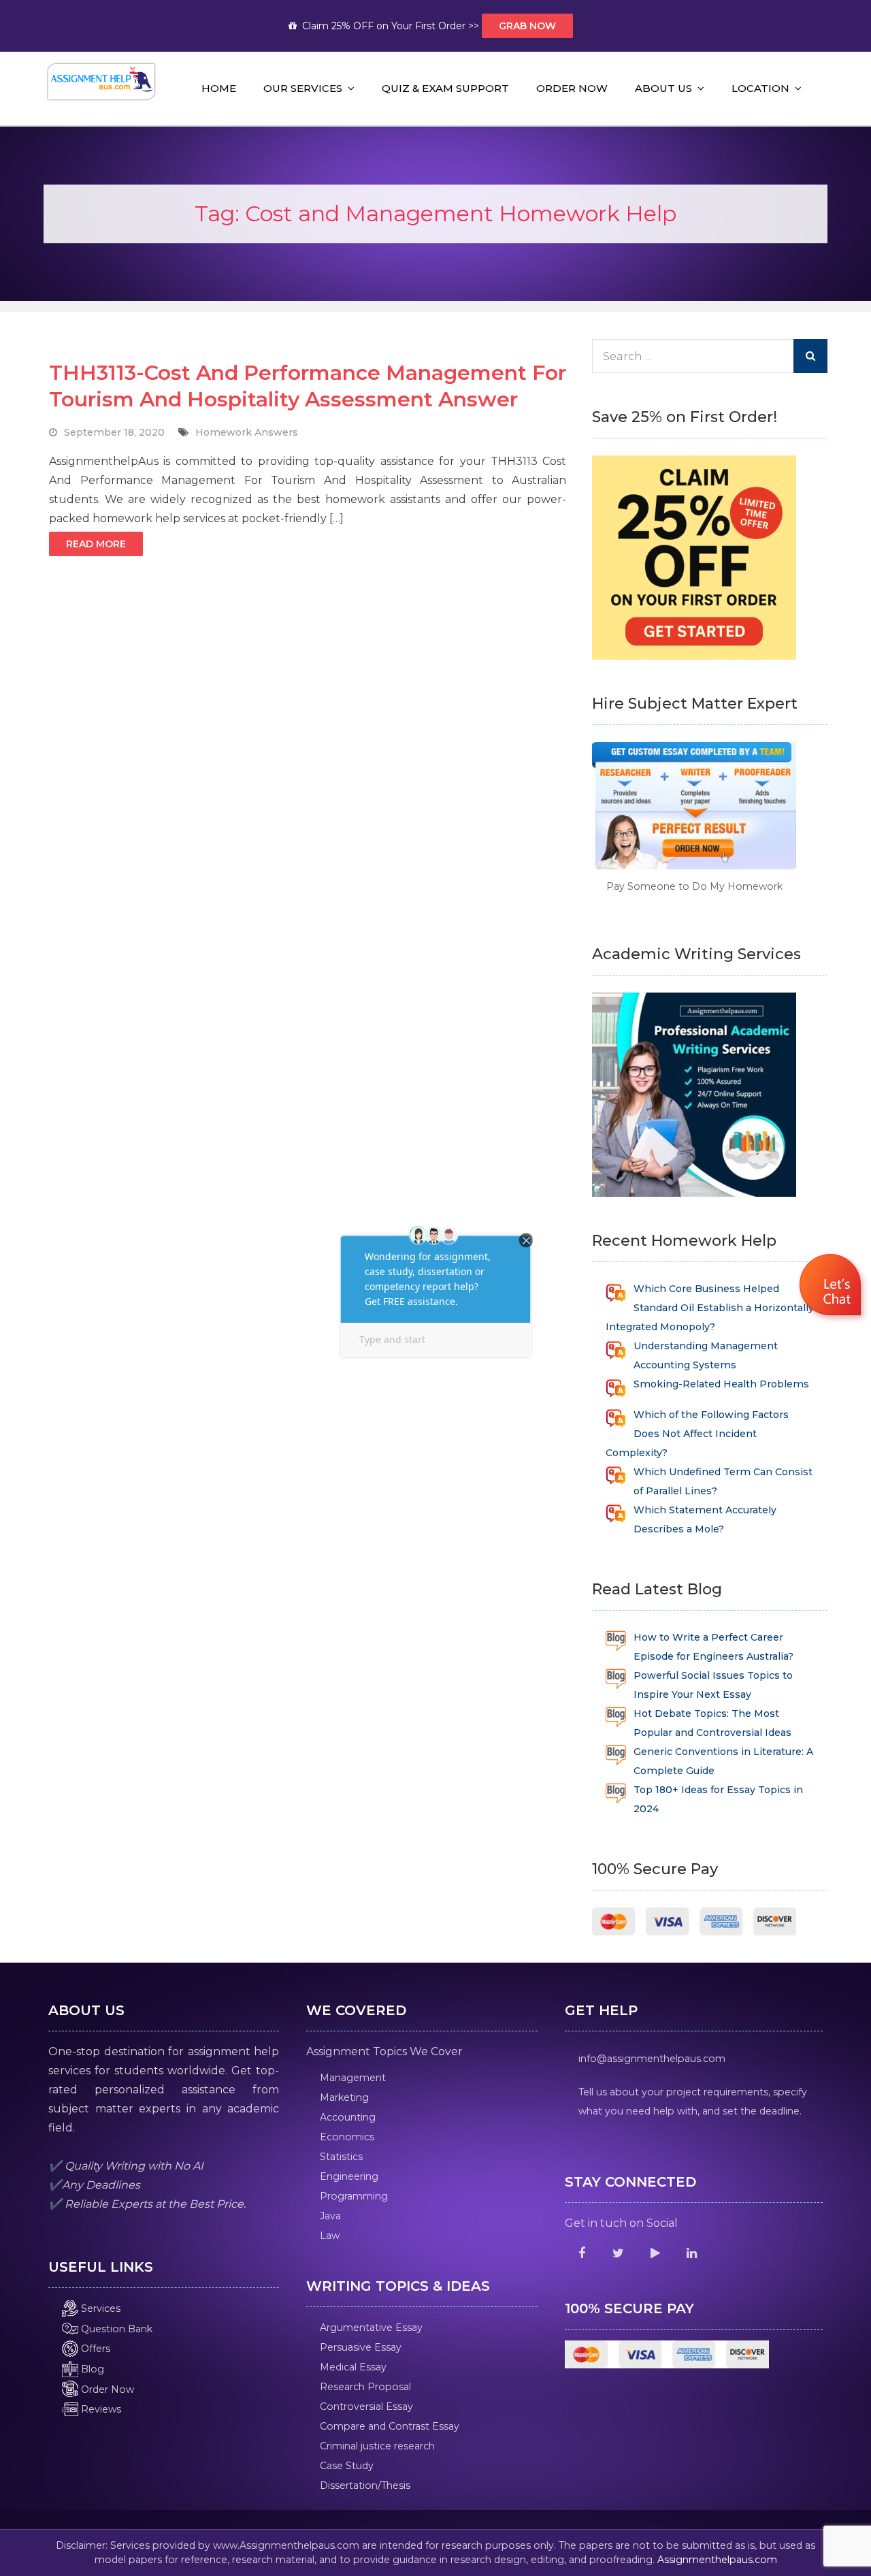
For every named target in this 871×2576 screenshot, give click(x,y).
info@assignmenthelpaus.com (652, 2059)
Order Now (572, 88)
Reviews (100, 2409)
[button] (832, 1287)
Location (760, 88)
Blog (91, 2369)
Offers (94, 2349)
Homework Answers (247, 432)
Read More (96, 544)
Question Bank (115, 2329)
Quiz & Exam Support (445, 88)
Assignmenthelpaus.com (717, 2560)
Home (219, 88)
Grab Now (527, 26)
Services (99, 2308)
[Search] (810, 356)
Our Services (303, 88)
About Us (663, 88)
